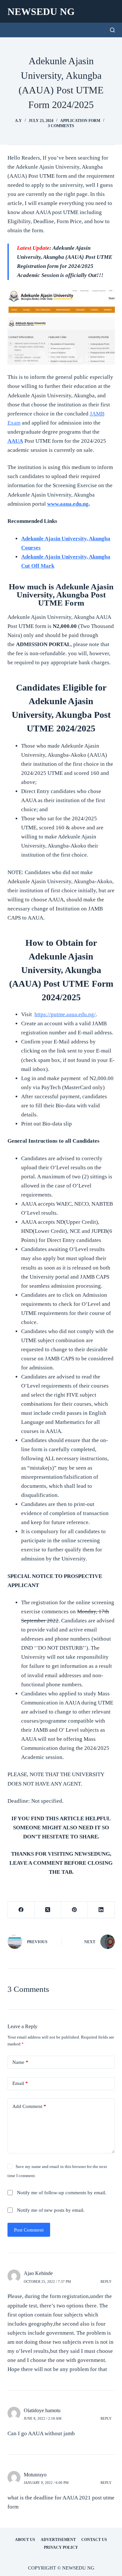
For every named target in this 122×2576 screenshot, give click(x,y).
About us (25, 2540)
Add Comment (29, 2106)
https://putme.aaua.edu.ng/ (65, 1014)
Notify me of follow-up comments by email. (62, 2193)
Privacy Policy (61, 2547)
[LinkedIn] (101, 1910)
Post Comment (29, 2230)
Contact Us (94, 2540)
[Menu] (112, 11)
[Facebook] (21, 1910)
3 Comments (61, 126)
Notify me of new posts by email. (51, 2210)
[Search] (112, 30)
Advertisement (58, 2540)
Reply (106, 2281)
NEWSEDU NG (41, 12)
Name (20, 2062)
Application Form (80, 121)
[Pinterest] (75, 1910)
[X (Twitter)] (48, 1910)
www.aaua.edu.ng (68, 504)
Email (20, 2083)
